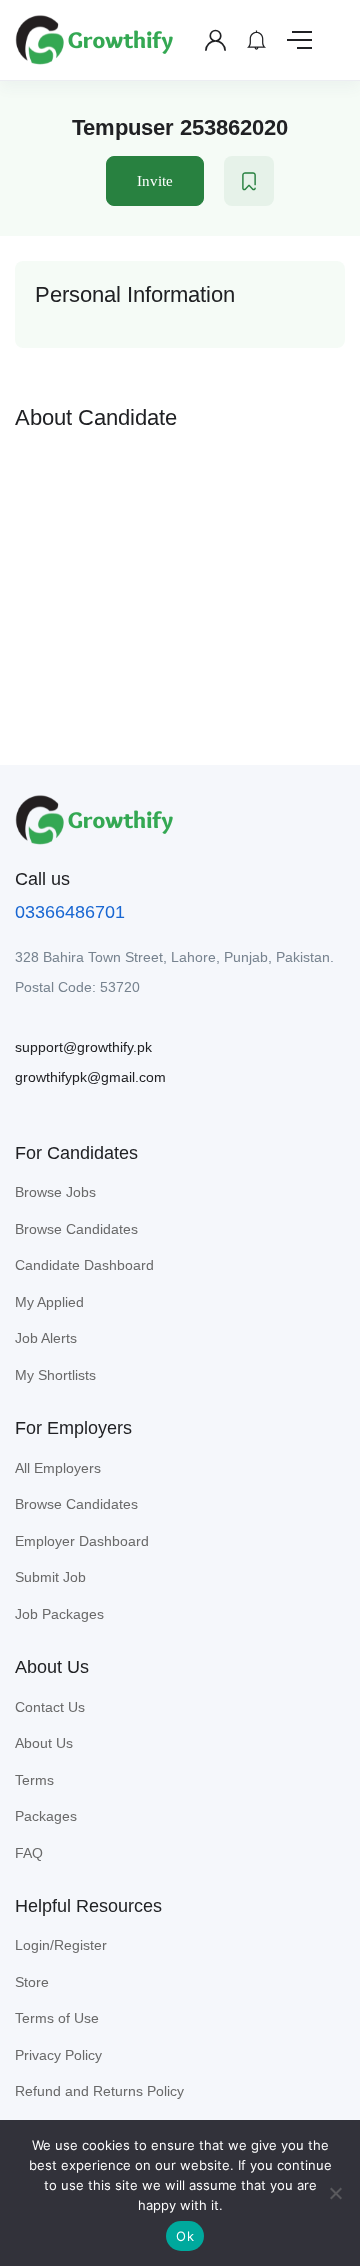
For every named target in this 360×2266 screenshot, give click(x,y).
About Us (44, 1743)
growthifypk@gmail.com (90, 1077)
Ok (185, 2236)
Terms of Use (57, 2018)
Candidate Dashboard (84, 1265)
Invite (155, 181)
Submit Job (50, 1577)
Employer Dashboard (82, 1541)
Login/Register (61, 1945)
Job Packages (59, 1614)
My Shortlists (55, 1375)
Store (32, 1982)
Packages (46, 1816)
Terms (34, 1780)
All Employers (58, 1468)
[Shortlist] (249, 181)
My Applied (49, 1302)
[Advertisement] (180, 582)
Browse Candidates (76, 1229)
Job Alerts (46, 1338)
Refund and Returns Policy (99, 2091)
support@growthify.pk (83, 1047)
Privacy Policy (58, 2055)
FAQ (29, 1853)
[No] (335, 2193)
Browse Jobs (55, 1192)
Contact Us (50, 1707)
